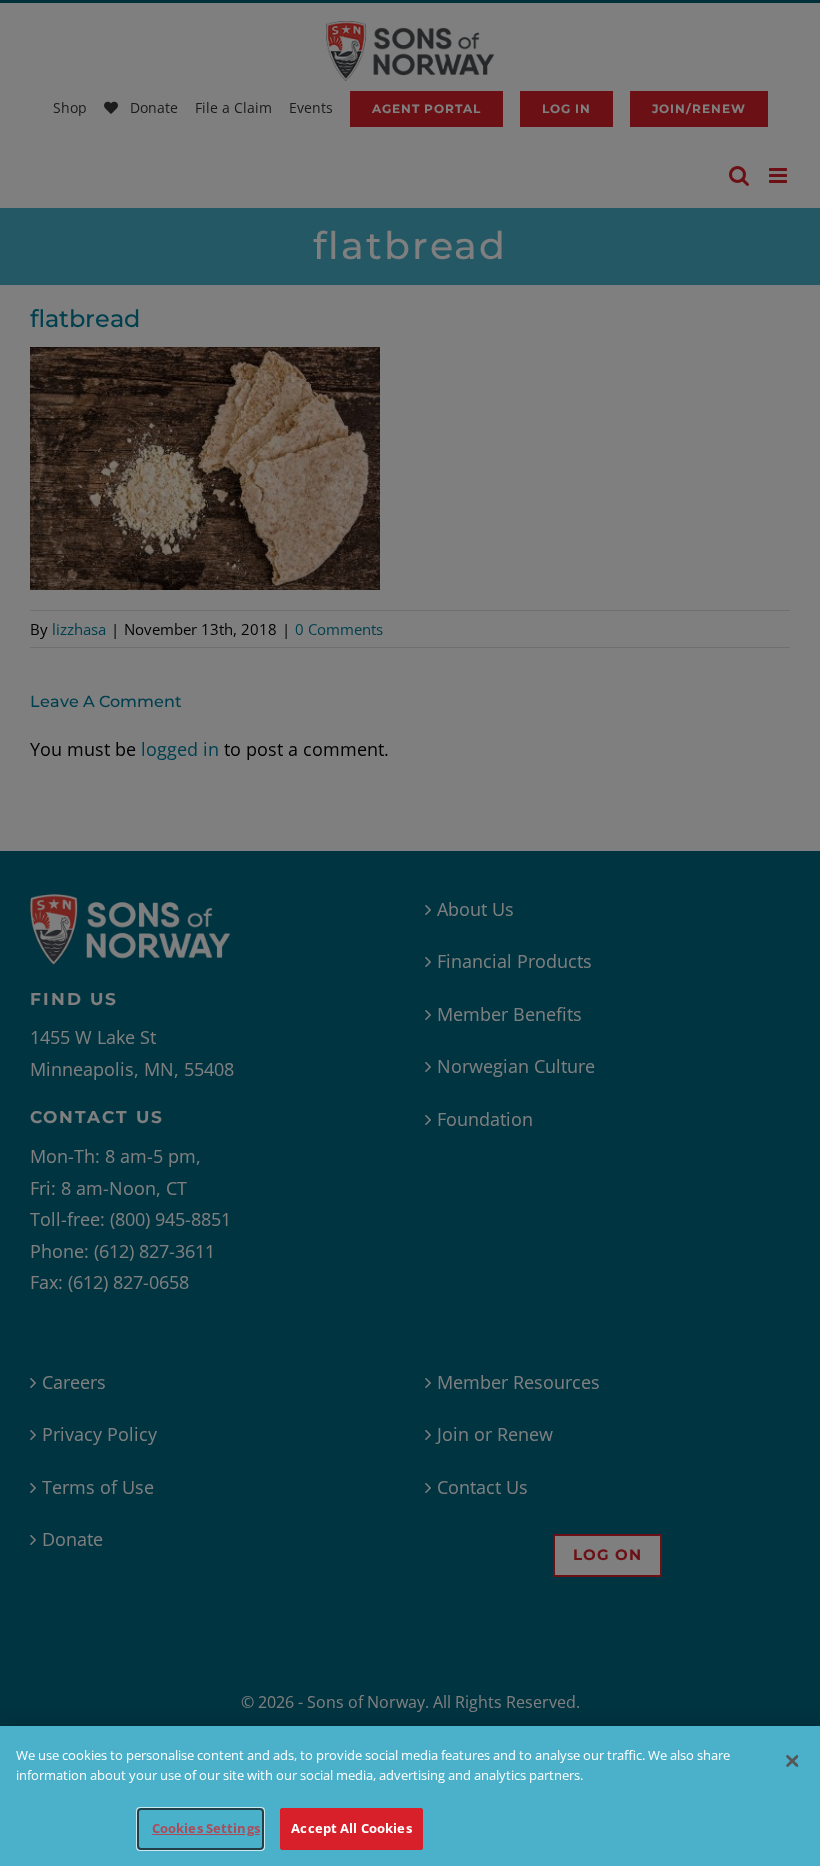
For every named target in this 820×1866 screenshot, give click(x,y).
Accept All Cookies (351, 1828)
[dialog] (410, 1796)
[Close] (792, 1761)
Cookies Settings (206, 1828)
